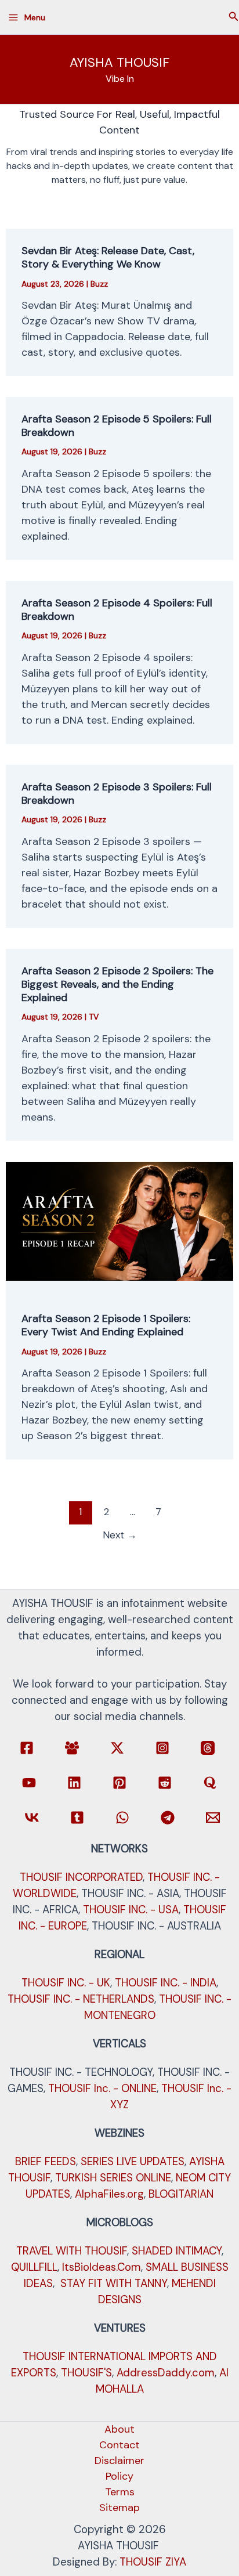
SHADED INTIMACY (177, 2251)
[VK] (32, 1818)
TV (94, 1017)
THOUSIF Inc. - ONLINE (102, 2088)
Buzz (99, 284)
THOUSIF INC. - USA (131, 1910)
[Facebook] (27, 1748)
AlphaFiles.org (109, 2194)
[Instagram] (162, 1748)
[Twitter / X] (117, 1748)
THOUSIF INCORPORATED (81, 1877)
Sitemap (119, 2508)
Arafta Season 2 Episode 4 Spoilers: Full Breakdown (117, 610)
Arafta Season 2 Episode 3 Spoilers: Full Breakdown (117, 794)
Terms (120, 2492)
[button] (234, 17)
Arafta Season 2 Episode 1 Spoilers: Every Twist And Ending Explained (106, 1325)
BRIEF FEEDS (46, 2161)
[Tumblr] (77, 1818)
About (119, 2429)
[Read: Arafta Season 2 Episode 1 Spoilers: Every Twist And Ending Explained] (120, 1220)
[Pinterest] (119, 1783)
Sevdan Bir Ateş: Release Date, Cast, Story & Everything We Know (108, 257)
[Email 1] (213, 1818)
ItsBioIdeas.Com (102, 2267)
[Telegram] (168, 1818)
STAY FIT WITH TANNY (114, 2283)
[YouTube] (29, 1783)
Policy (119, 2476)
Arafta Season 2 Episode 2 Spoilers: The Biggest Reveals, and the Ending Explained (117, 984)
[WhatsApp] (122, 1818)
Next (120, 1535)
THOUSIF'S (86, 2373)
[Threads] (208, 1748)
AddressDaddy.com (166, 2373)
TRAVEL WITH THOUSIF (72, 2251)
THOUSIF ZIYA (153, 2562)
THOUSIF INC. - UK (66, 1983)
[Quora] (210, 1783)
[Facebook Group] (72, 1748)
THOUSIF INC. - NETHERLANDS (81, 1999)
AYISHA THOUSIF (119, 62)
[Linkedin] (74, 1783)
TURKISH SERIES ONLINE (113, 2178)
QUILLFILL (34, 2267)
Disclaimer (119, 2461)
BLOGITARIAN (181, 2194)
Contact (119, 2445)
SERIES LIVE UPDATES (133, 2161)
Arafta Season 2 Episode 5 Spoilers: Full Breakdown (117, 426)
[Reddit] (165, 1783)
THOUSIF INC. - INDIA (166, 1983)
